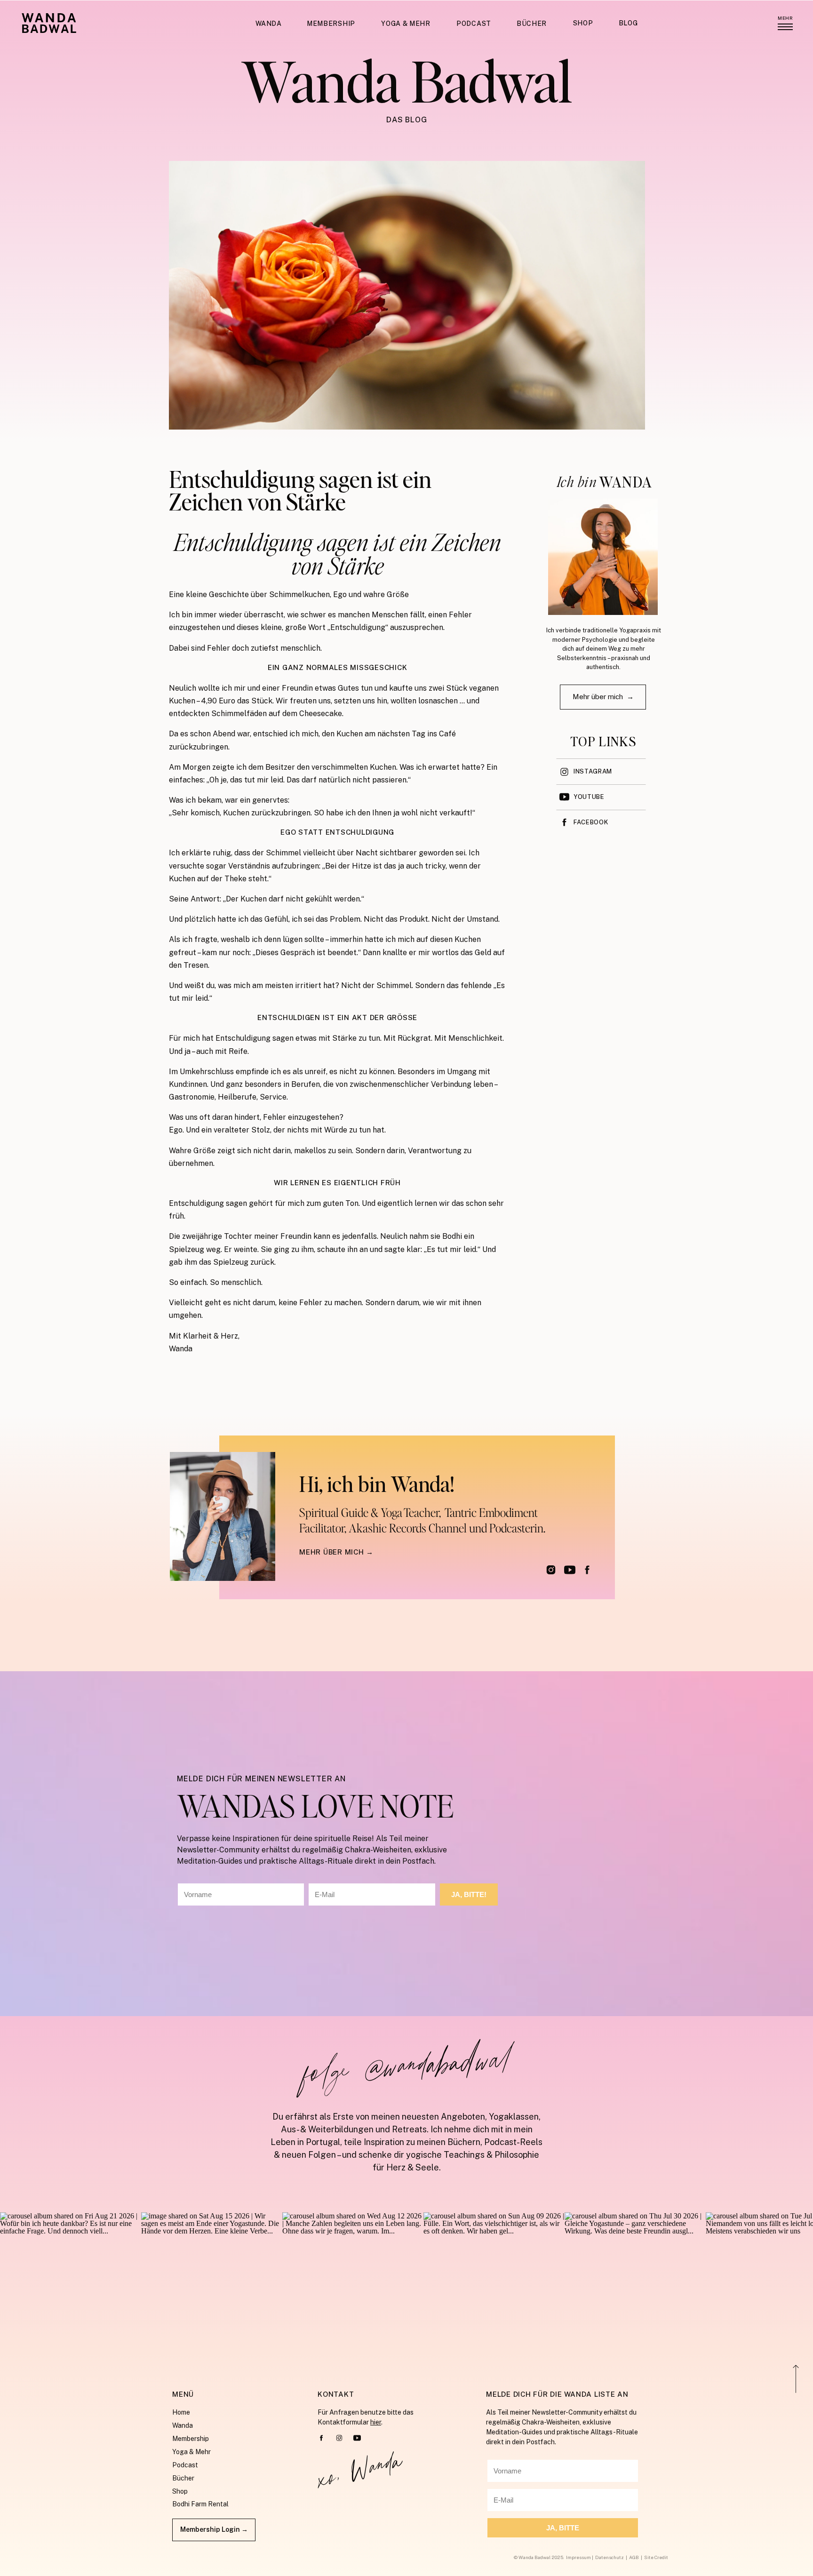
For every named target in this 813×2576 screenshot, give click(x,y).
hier (376, 2422)
